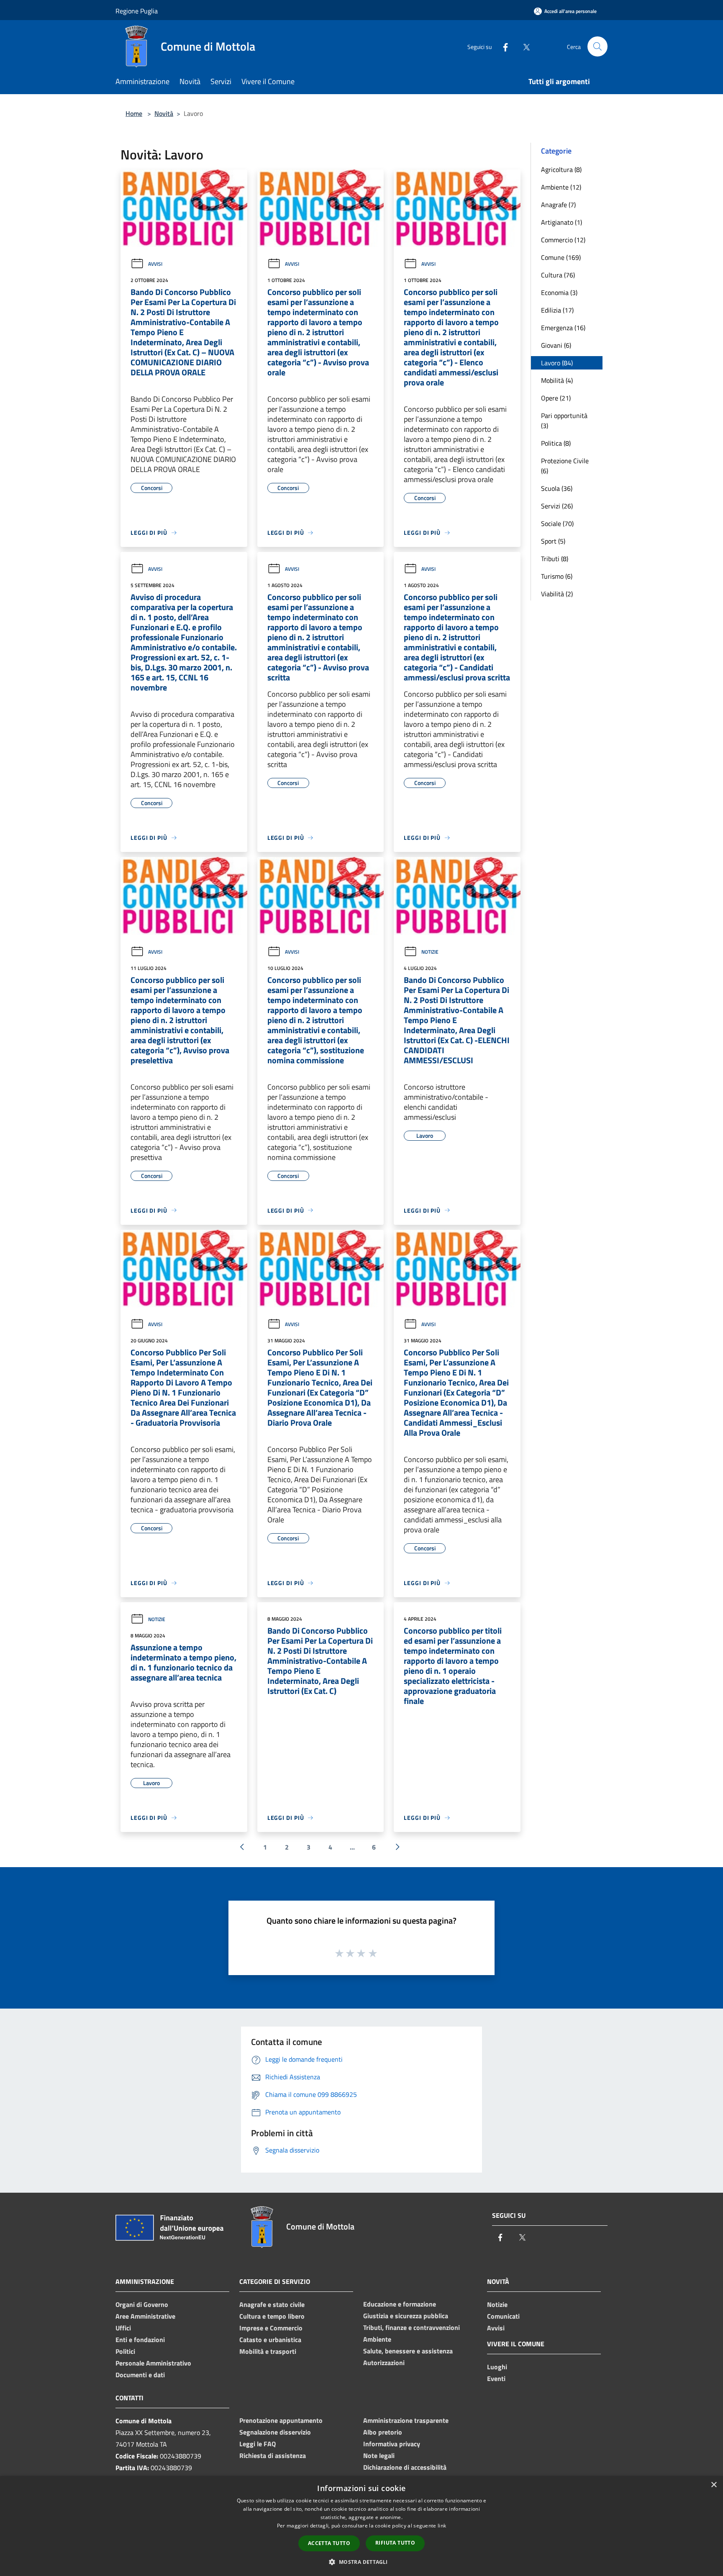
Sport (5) (553, 541)
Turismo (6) (557, 576)
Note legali (379, 2455)
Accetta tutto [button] (329, 2543)
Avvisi (155, 264)
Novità (164, 113)
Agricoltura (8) (561, 169)
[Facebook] (502, 46)
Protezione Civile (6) (565, 466)
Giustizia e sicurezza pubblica (406, 2316)
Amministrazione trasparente (406, 2420)
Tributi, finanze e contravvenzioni (411, 2327)
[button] (361, 2562)
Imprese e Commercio (271, 2328)
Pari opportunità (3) (564, 421)
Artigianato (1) (561, 222)
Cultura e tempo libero (272, 2316)
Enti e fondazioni (140, 2340)
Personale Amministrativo (153, 2363)
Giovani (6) (556, 345)
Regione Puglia (137, 11)
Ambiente (377, 2339)
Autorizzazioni (384, 2363)
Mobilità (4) (557, 380)
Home (134, 113)
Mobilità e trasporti (268, 2351)
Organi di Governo (142, 2304)
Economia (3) (559, 292)
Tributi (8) (555, 559)
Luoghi (497, 2367)
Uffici (123, 2328)
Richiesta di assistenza (273, 2455)
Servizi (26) (557, 506)
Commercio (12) (563, 240)
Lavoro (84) (557, 363)
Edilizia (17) (557, 310)
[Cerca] (597, 46)
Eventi (496, 2378)
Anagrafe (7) (558, 205)
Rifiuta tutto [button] (395, 2543)
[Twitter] (523, 46)
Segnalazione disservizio (275, 2432)
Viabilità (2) (557, 594)
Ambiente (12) (561, 187)
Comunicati (503, 2316)
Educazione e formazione (400, 2304)
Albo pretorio (383, 2432)
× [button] (714, 2485)
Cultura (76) (558, 275)
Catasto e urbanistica (270, 2340)
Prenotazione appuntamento (281, 2420)
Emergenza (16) (563, 328)
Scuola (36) (557, 488)
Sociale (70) (557, 523)
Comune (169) (561, 257)
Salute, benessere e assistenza (408, 2351)
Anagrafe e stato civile (272, 2304)
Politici (125, 2351)
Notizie (430, 952)
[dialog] (361, 2526)
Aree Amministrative (145, 2316)
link (442, 2526)
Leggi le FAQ (258, 2444)
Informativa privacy (392, 2444)
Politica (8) (556, 443)
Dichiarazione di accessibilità (405, 2467)
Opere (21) (556, 398)
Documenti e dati (140, 2375)
